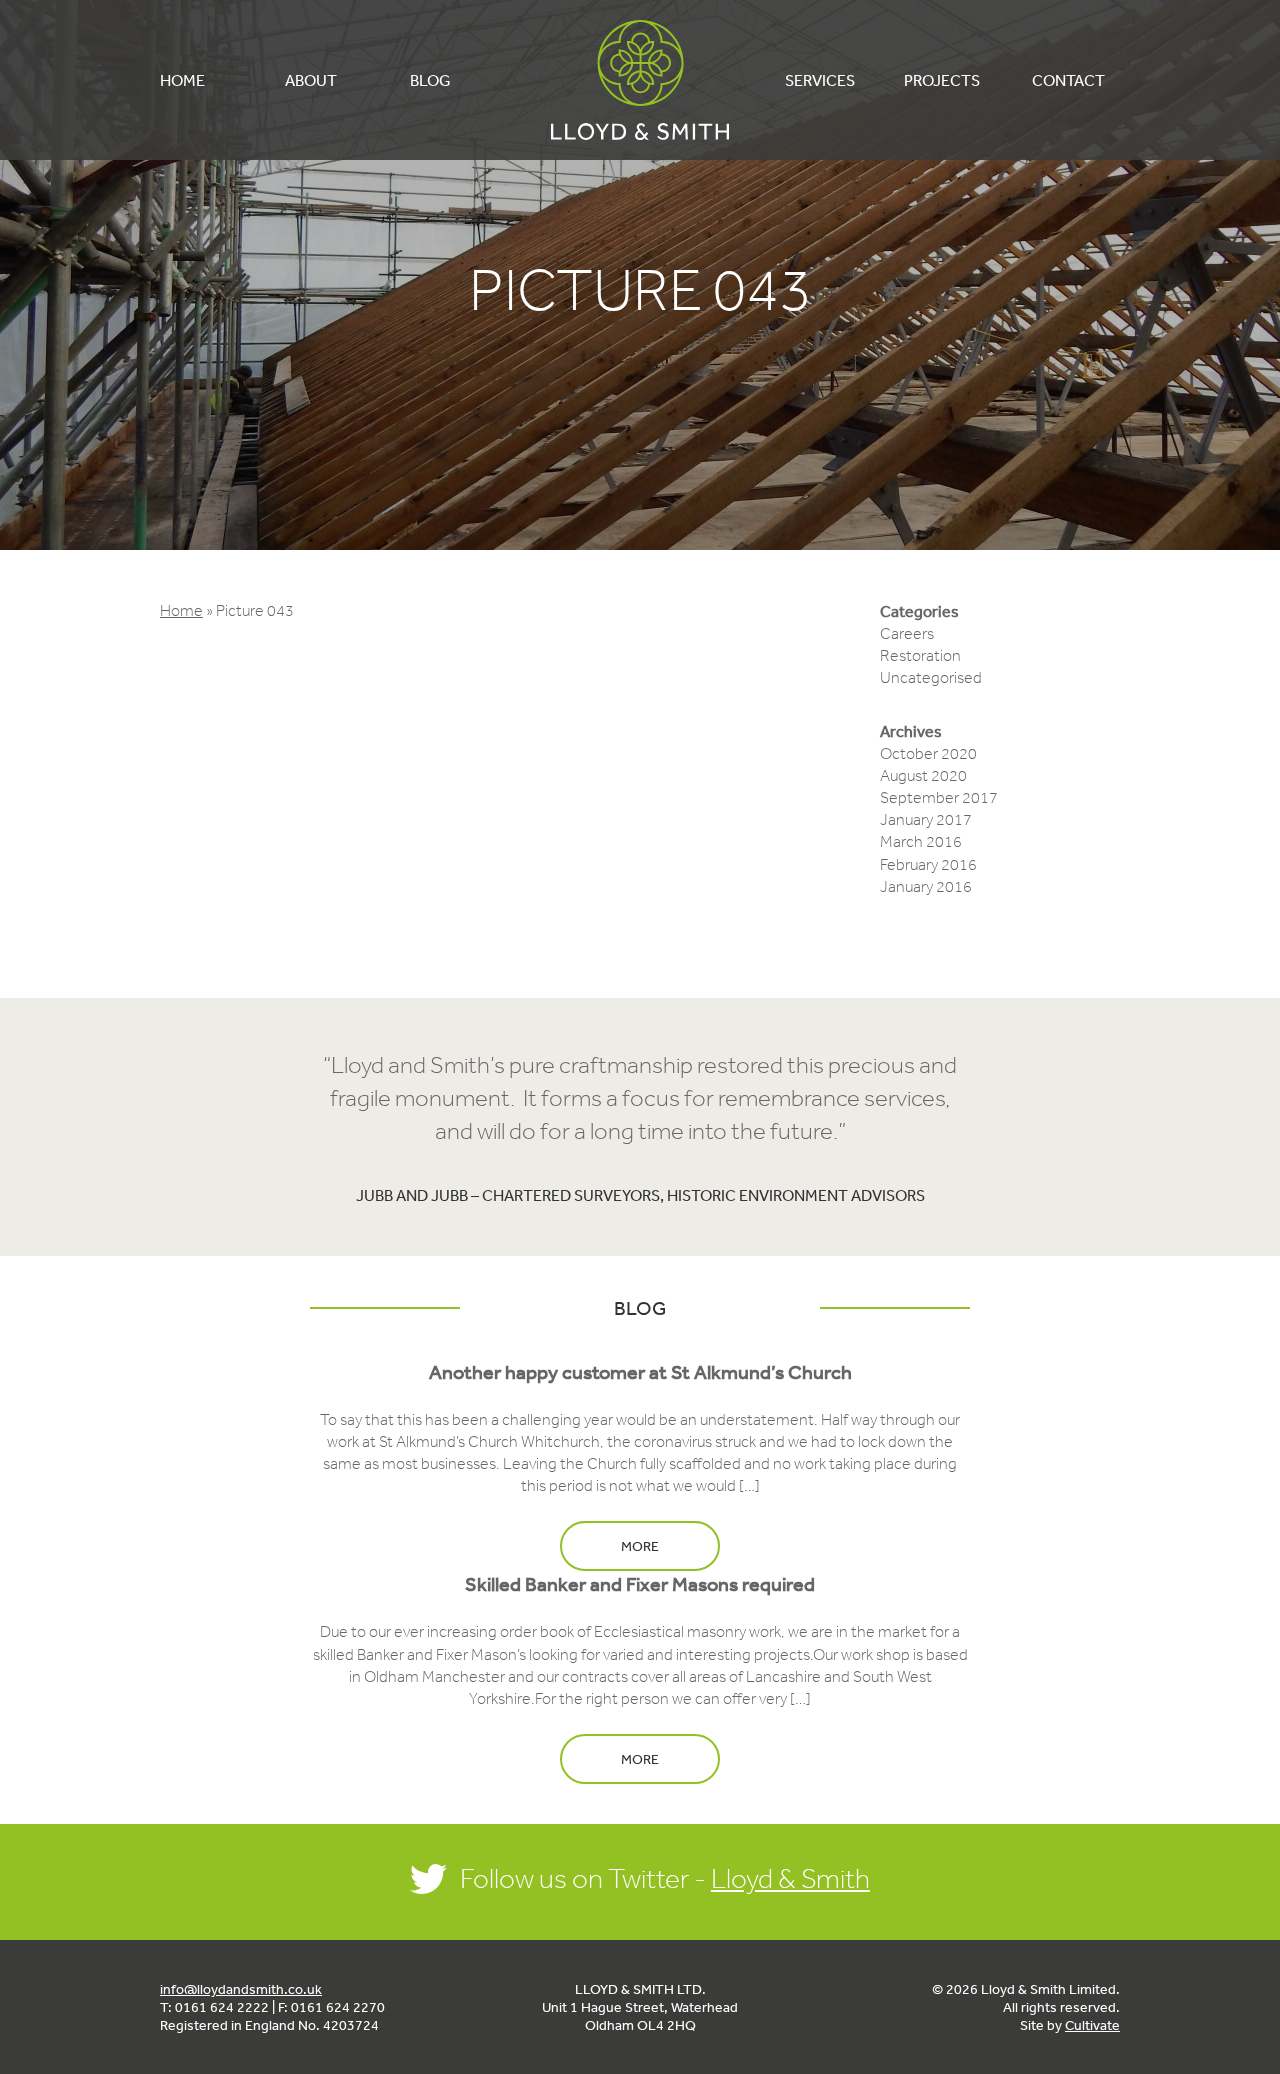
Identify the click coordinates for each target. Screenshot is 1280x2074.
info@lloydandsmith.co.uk (241, 1989)
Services (820, 80)
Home (182, 80)
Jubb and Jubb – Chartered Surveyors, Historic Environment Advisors (640, 1195)
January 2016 (926, 886)
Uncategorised (931, 677)
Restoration (920, 655)
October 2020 (928, 753)
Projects (942, 80)
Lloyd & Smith (640, 80)
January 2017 (926, 819)
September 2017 (939, 797)
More (640, 1546)
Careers (907, 633)
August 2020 (923, 775)
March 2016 (921, 841)
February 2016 (928, 864)
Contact (1068, 80)
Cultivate (1092, 2025)
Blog (430, 80)
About (311, 80)
